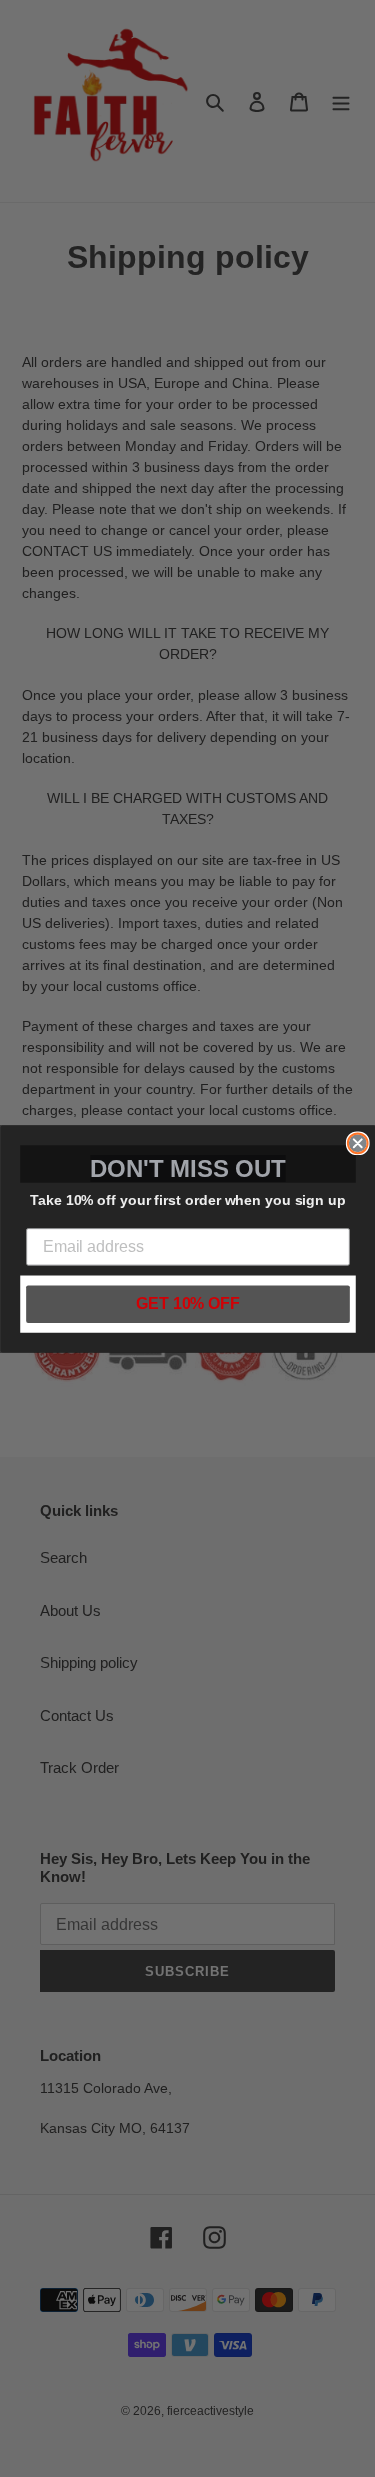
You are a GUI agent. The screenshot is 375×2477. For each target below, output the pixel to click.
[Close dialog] (357, 1143)
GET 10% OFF (188, 1303)
